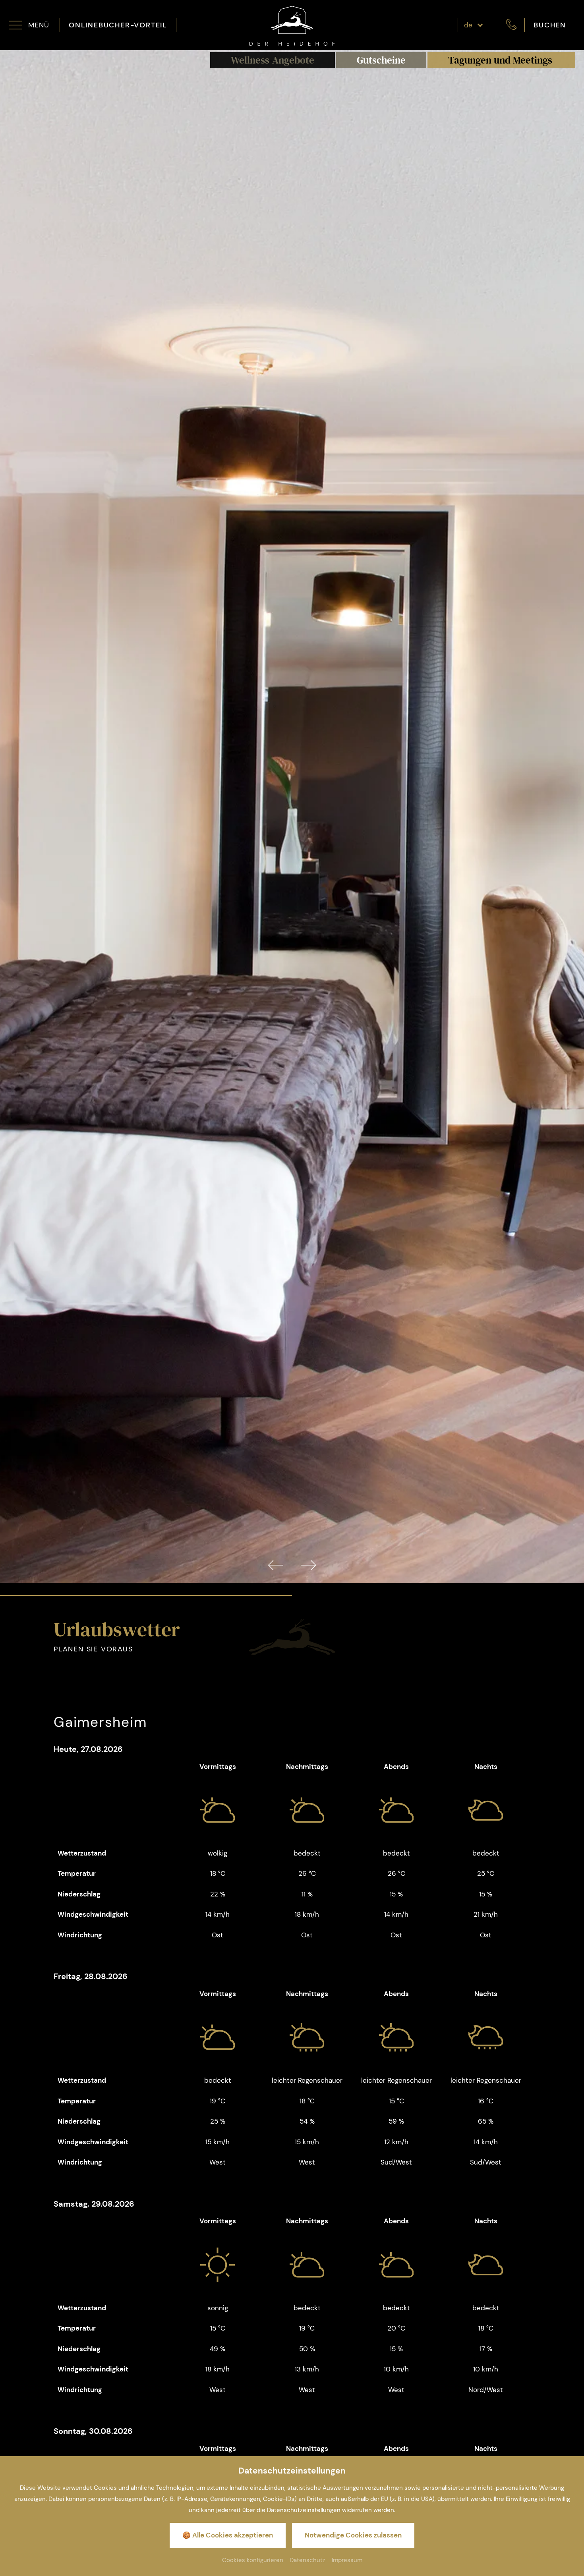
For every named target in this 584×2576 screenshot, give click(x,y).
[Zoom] (292, 816)
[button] (29, 25)
